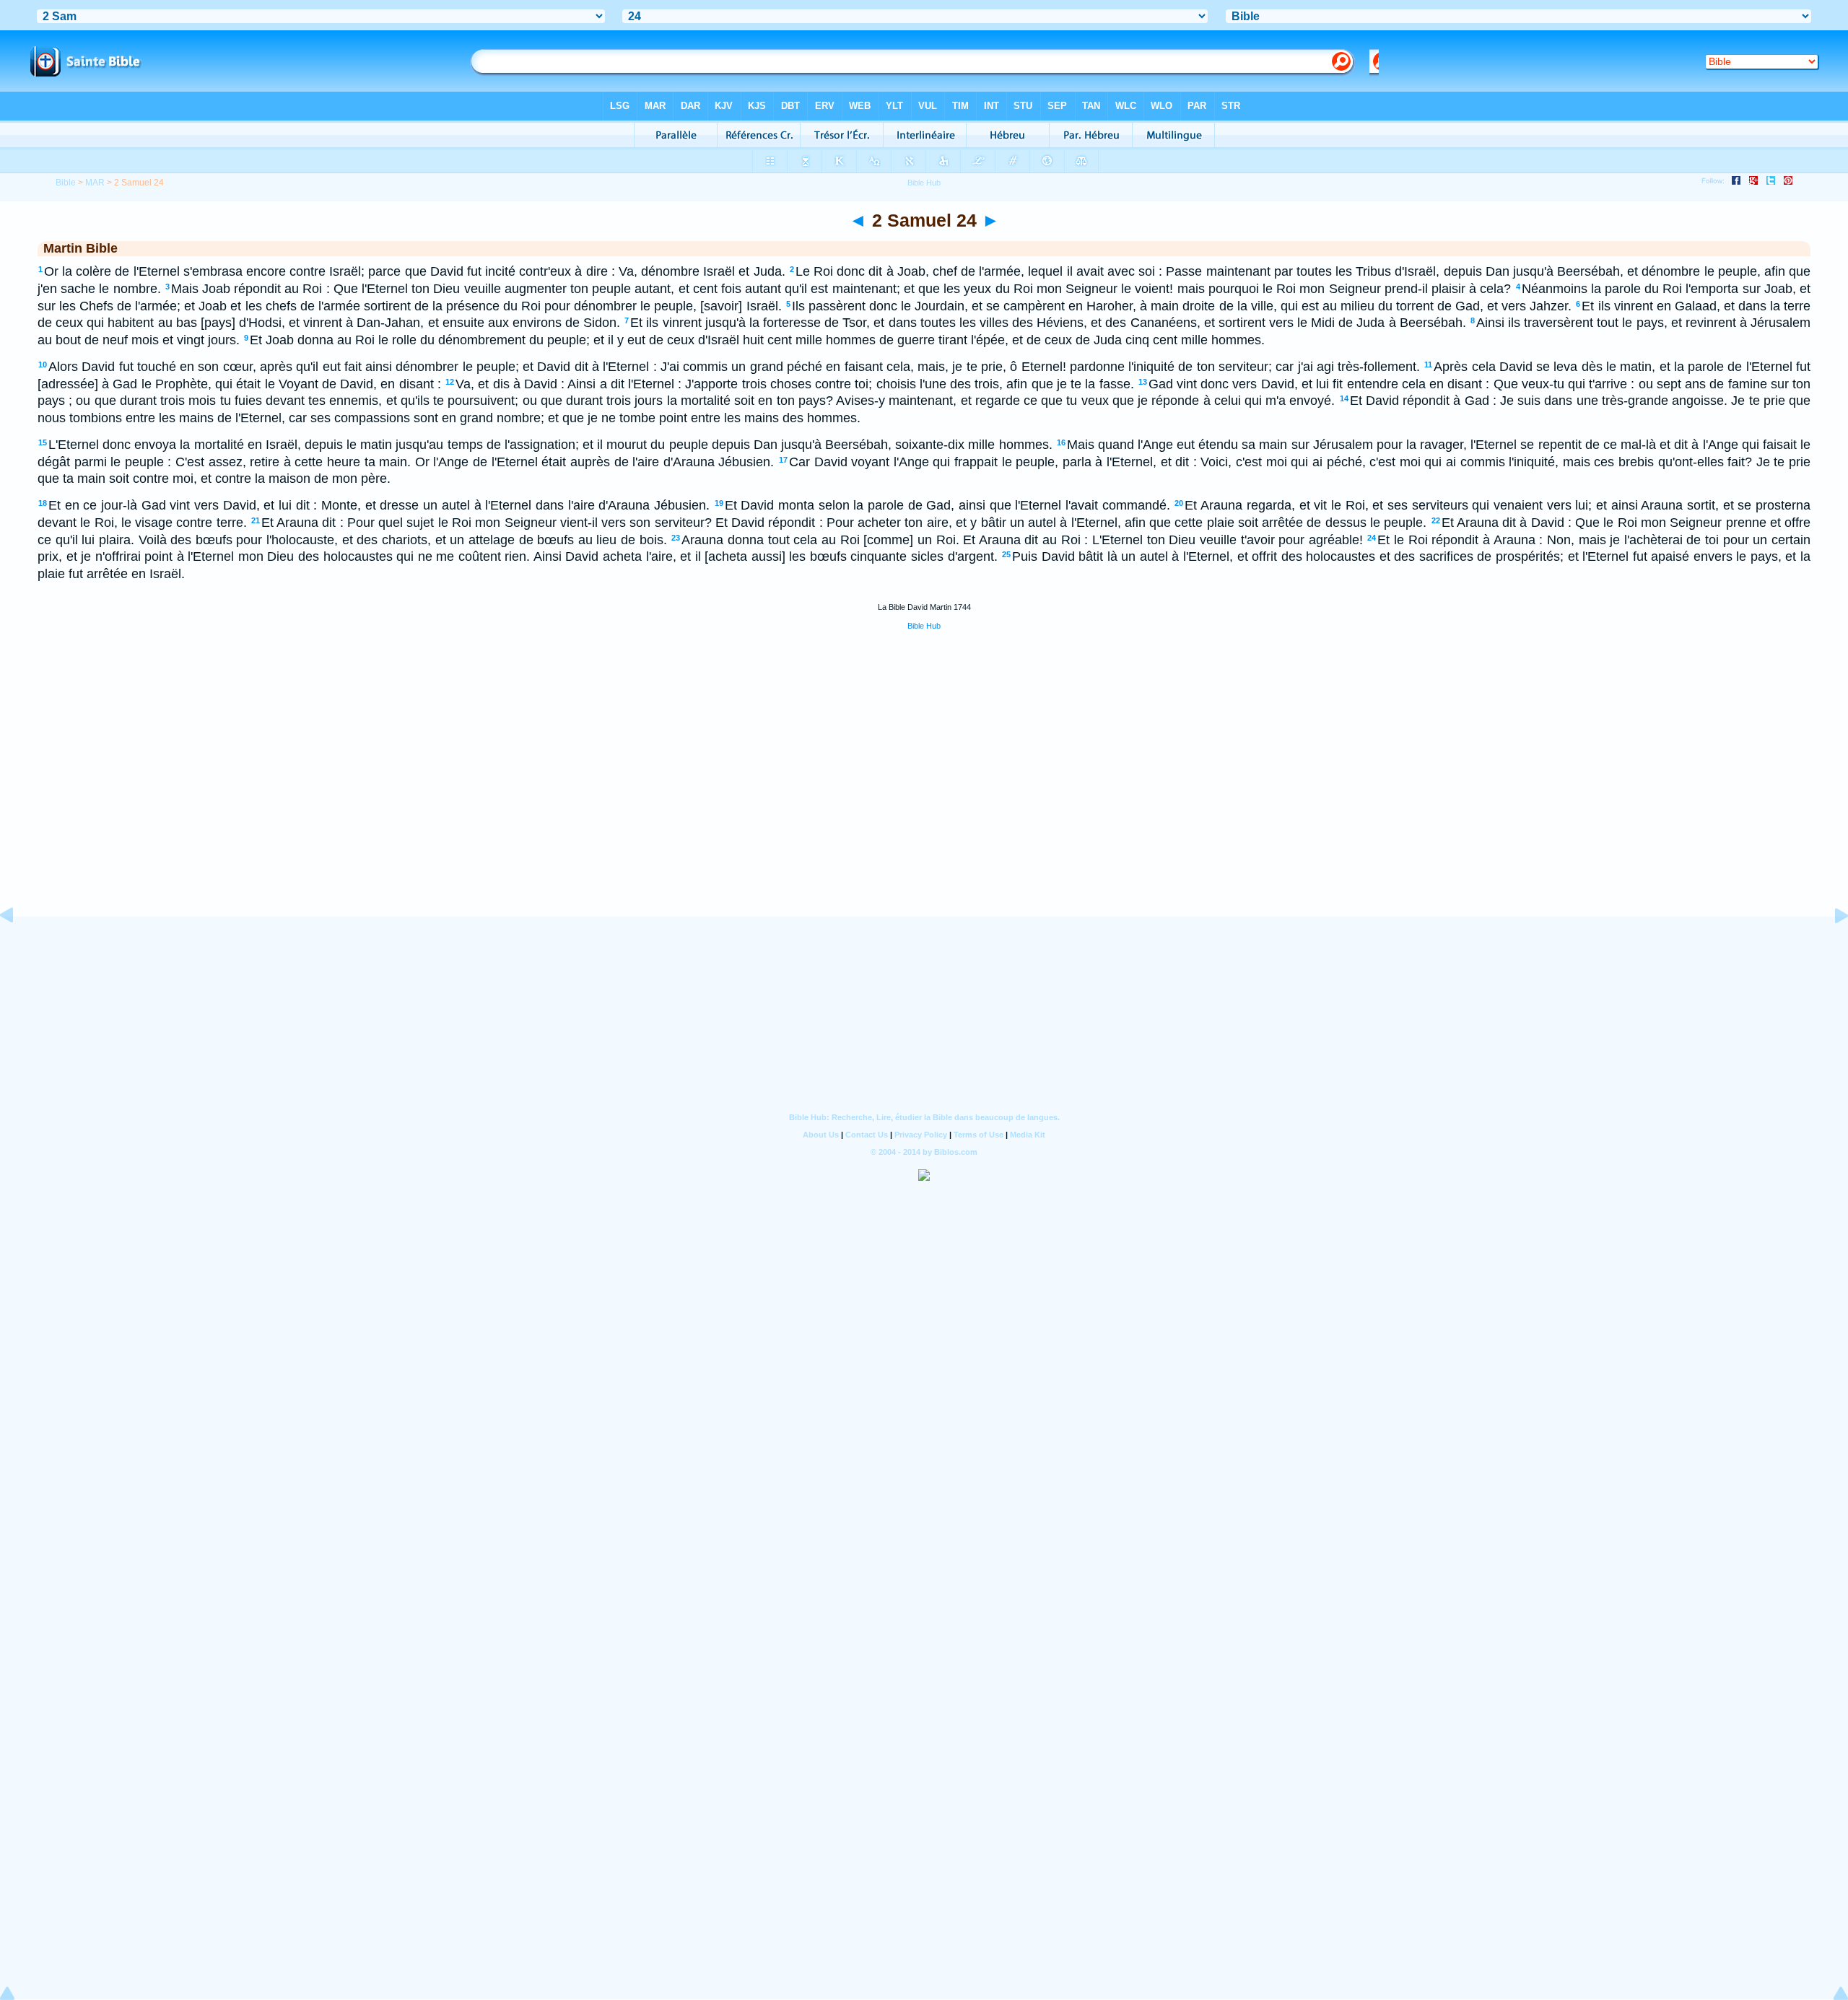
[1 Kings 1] (1830, 948)
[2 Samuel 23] (18, 948)
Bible (66, 183)
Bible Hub (924, 626)
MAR (95, 183)
